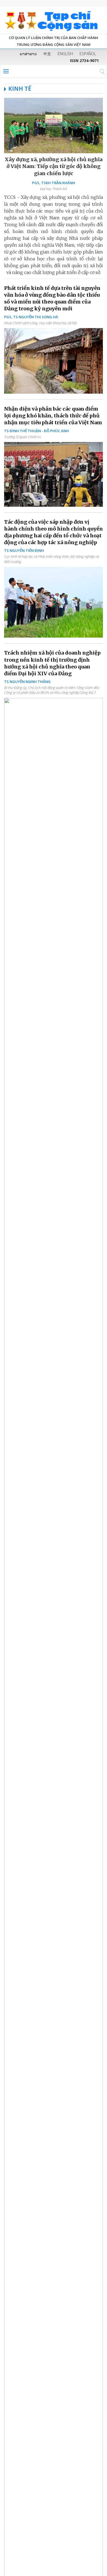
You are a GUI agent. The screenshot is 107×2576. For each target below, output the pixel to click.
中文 (47, 54)
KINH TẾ (20, 89)
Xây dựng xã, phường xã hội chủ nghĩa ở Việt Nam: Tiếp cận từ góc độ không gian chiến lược (54, 166)
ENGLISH (65, 54)
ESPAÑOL (88, 54)
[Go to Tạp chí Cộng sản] (54, 20)
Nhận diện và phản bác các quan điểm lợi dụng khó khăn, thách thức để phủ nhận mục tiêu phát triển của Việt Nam (53, 416)
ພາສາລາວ (28, 54)
